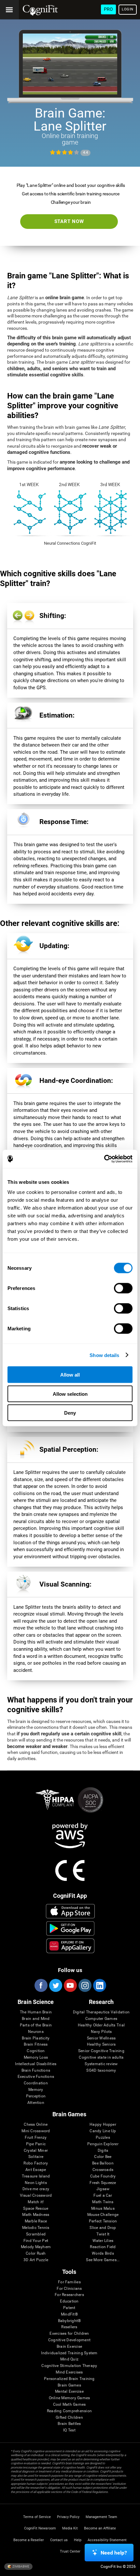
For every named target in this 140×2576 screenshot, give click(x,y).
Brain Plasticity (36, 2038)
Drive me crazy (36, 2189)
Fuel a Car (103, 2196)
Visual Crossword (36, 2196)
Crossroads (103, 2170)
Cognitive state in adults (101, 2058)
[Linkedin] (99, 1985)
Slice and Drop (103, 2228)
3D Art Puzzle (36, 2260)
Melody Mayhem (36, 2247)
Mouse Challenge (103, 2215)
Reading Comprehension (69, 2411)
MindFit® (69, 2314)
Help (78, 2540)
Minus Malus (103, 2209)
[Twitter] (55, 1985)
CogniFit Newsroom (40, 2528)
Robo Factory (36, 2163)
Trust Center (70, 2551)
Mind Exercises (69, 2372)
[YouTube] (70, 1985)
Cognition (36, 2051)
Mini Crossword (36, 2131)
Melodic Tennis (36, 2228)
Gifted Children (69, 2418)
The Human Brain (36, 2012)
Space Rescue (36, 2209)
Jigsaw (103, 2189)
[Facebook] (41, 1985)
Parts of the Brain (36, 2025)
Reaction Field (103, 2247)
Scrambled (36, 2234)
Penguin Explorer (103, 2144)
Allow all (70, 1375)
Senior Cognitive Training (101, 2051)
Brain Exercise (69, 2347)
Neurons (36, 2032)
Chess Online (36, 2125)
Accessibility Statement (107, 2540)
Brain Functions (36, 2071)
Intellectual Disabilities (36, 2064)
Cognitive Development (69, 2340)
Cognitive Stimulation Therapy (69, 2366)
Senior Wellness (101, 2038)
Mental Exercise (69, 2392)
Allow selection (70, 1394)
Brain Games (69, 2385)
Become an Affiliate (100, 2528)
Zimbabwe (21, 2566)
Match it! (36, 2202)
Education (69, 2301)
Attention (36, 2103)
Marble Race (36, 2221)
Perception (36, 2096)
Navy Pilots (101, 2032)
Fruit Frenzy (36, 2138)
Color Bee (103, 2157)
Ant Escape (36, 2170)
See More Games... (103, 2260)
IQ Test (69, 2430)
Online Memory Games (70, 2398)
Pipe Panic (36, 2144)
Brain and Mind (36, 2019)
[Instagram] (85, 1985)
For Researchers (69, 2295)
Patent (69, 2308)
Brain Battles (69, 2424)
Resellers (69, 2327)
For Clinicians (69, 2289)
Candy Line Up (103, 2131)
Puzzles (103, 2138)
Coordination (36, 2083)
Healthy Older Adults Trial (101, 2025)
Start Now (69, 221)
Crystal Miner (36, 2151)
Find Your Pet (36, 2241)
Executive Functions (36, 2077)
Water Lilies (103, 2241)
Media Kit (70, 2528)
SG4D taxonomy (101, 2071)
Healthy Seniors (101, 2044)
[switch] (123, 1288)
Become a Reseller (29, 2540)
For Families (69, 2282)
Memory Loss (36, 2058)
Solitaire (36, 2157)
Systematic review (101, 2064)
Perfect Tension (103, 2221)
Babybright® (70, 2321)
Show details (104, 1355)
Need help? (114, 2553)
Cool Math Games (70, 2405)
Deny (70, 1413)
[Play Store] (70, 1928)
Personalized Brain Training (69, 2379)
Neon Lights (36, 2183)
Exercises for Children (69, 2334)
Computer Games (101, 2019)
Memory (36, 2090)
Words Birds (103, 2254)
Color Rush (36, 2254)
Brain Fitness (36, 2044)
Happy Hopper (103, 2125)
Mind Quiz (69, 2359)
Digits (103, 2151)
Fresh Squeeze (103, 2183)
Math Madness (36, 2215)
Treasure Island (36, 2176)
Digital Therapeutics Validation (101, 2012)
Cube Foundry (103, 2176)
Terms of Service (37, 2517)
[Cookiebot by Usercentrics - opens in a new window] (104, 1159)
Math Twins (103, 2202)
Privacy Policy (68, 2517)
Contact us (59, 2540)
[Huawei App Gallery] (70, 1946)
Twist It (103, 2234)
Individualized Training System (69, 2353)
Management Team (101, 2517)
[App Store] (70, 1911)
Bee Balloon (103, 2163)
